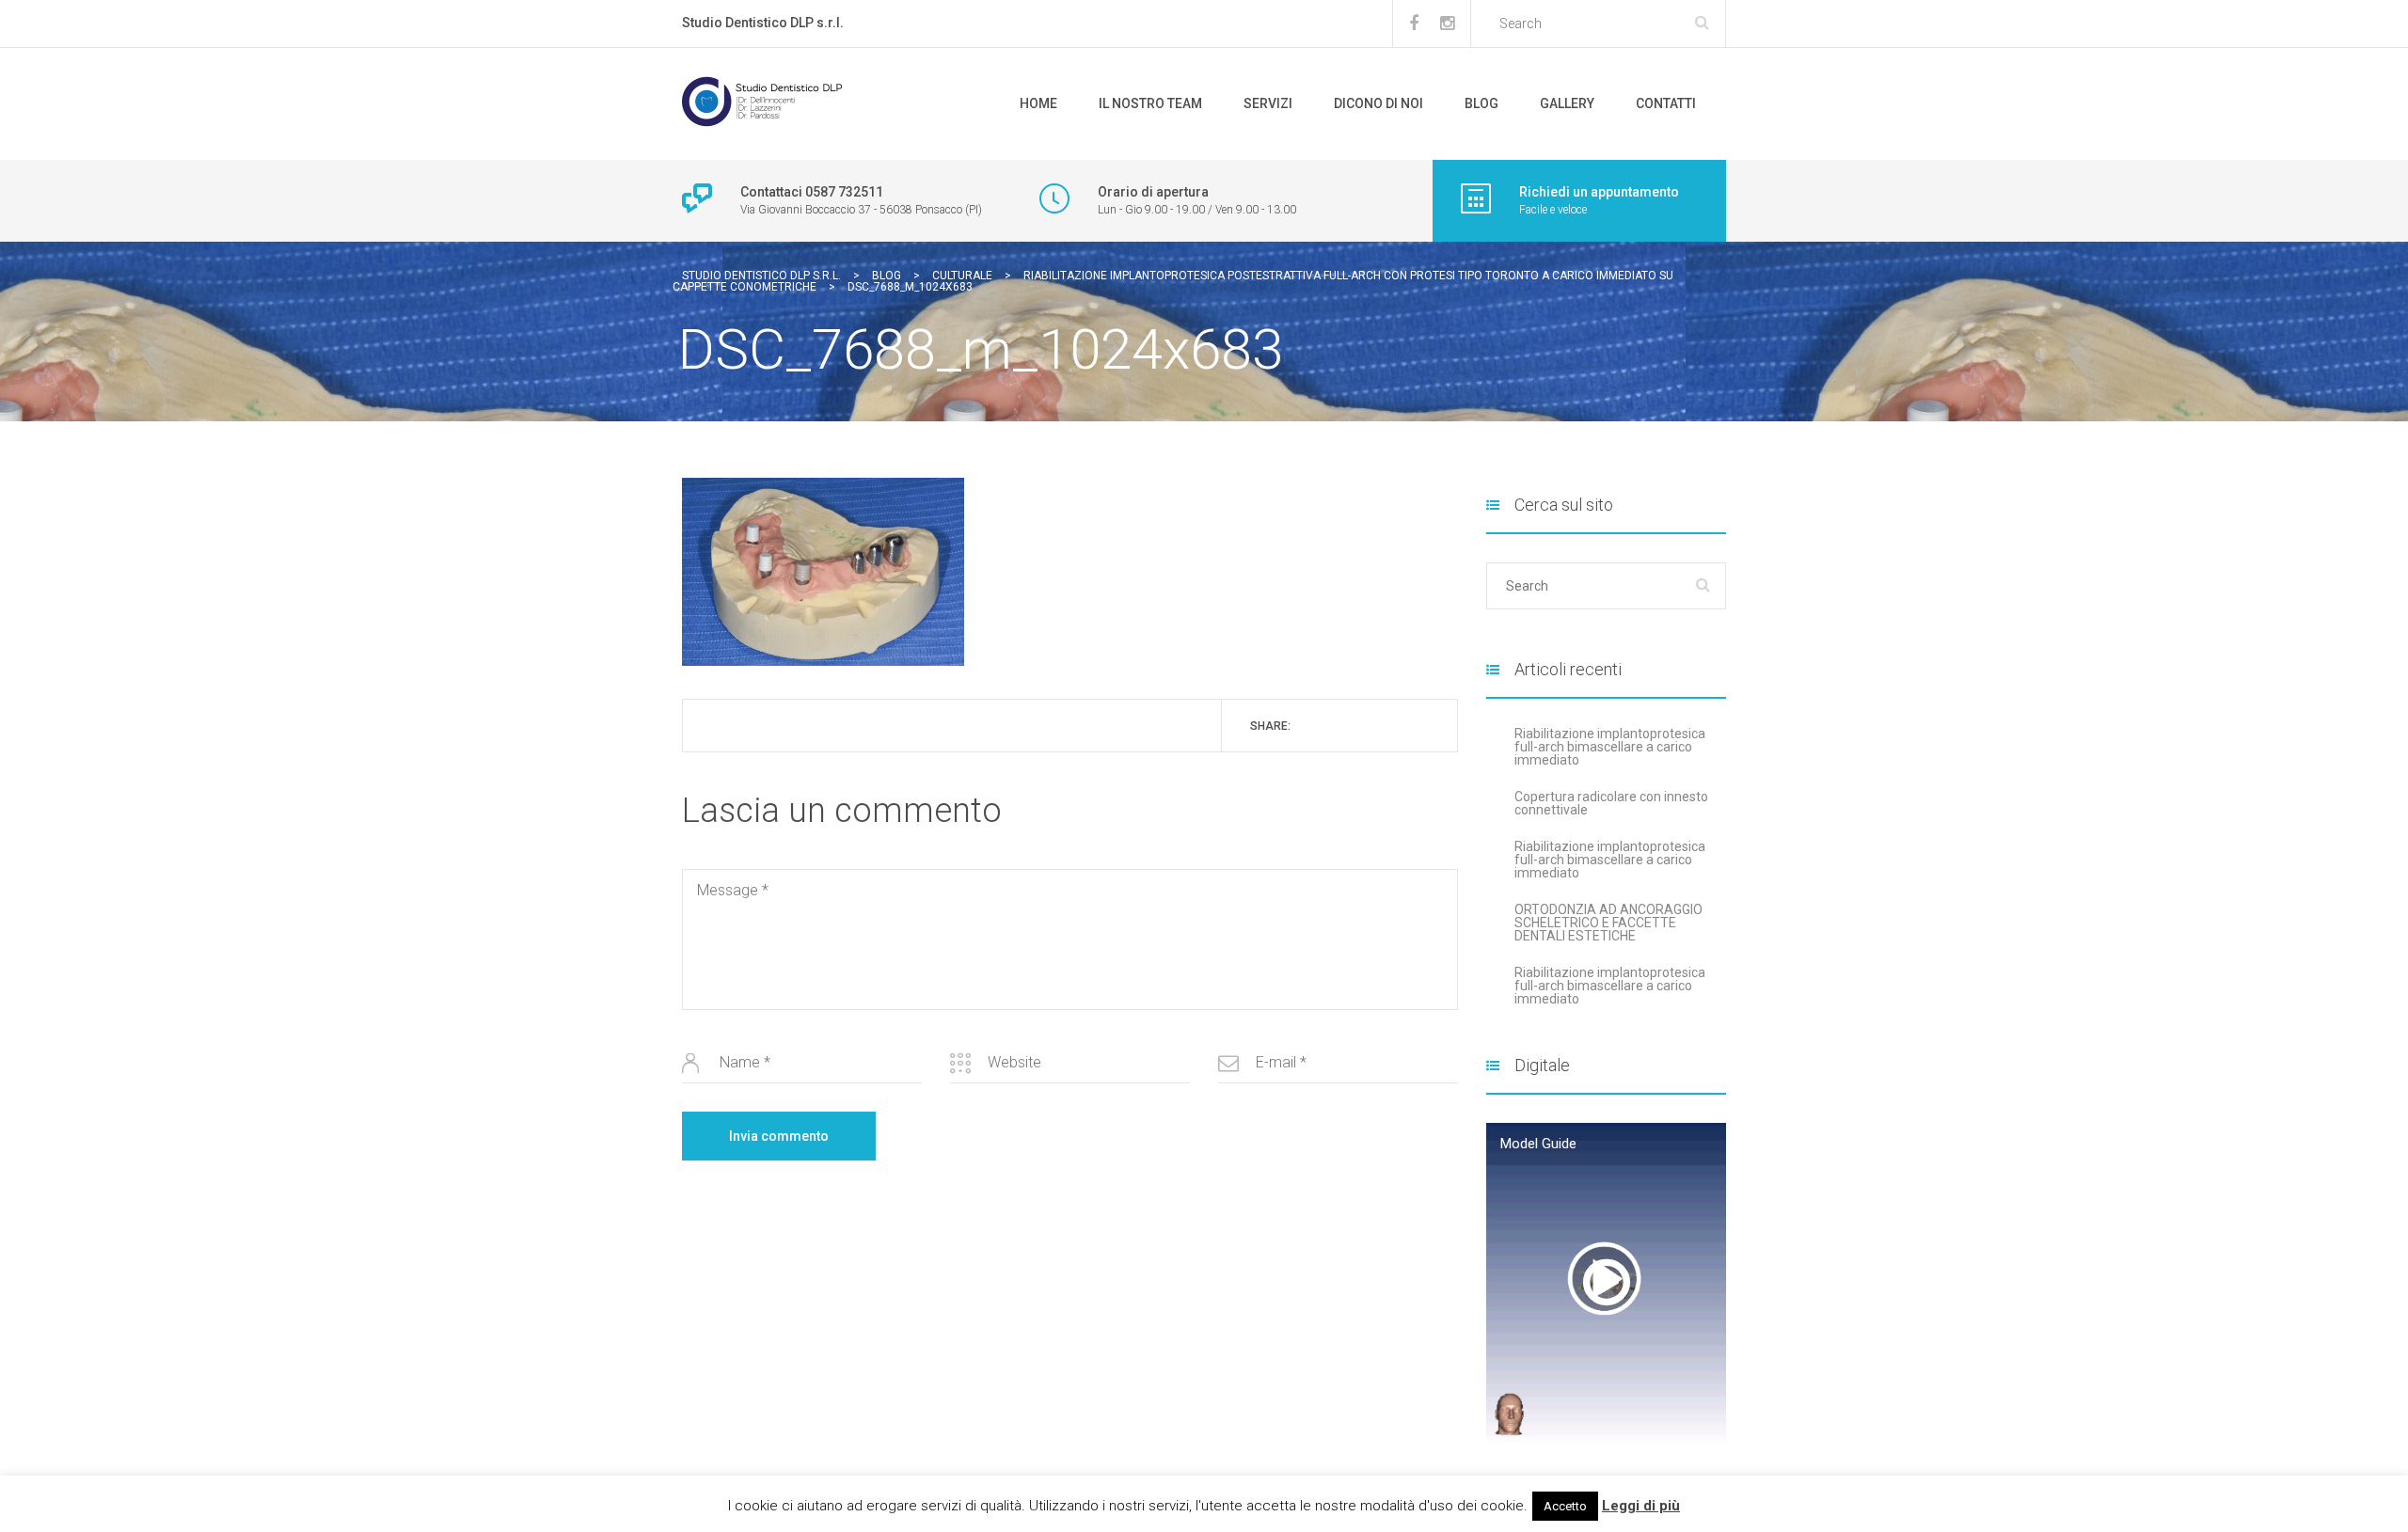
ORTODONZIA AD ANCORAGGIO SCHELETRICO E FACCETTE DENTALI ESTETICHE (1608, 923)
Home (1038, 103)
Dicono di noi (1378, 103)
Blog (1481, 103)
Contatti (1666, 103)
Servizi (1268, 103)
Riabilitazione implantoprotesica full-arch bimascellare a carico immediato (1610, 747)
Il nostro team (1150, 103)
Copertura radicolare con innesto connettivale (1611, 803)
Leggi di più (1641, 1506)
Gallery (1567, 103)
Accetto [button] (1565, 1506)
